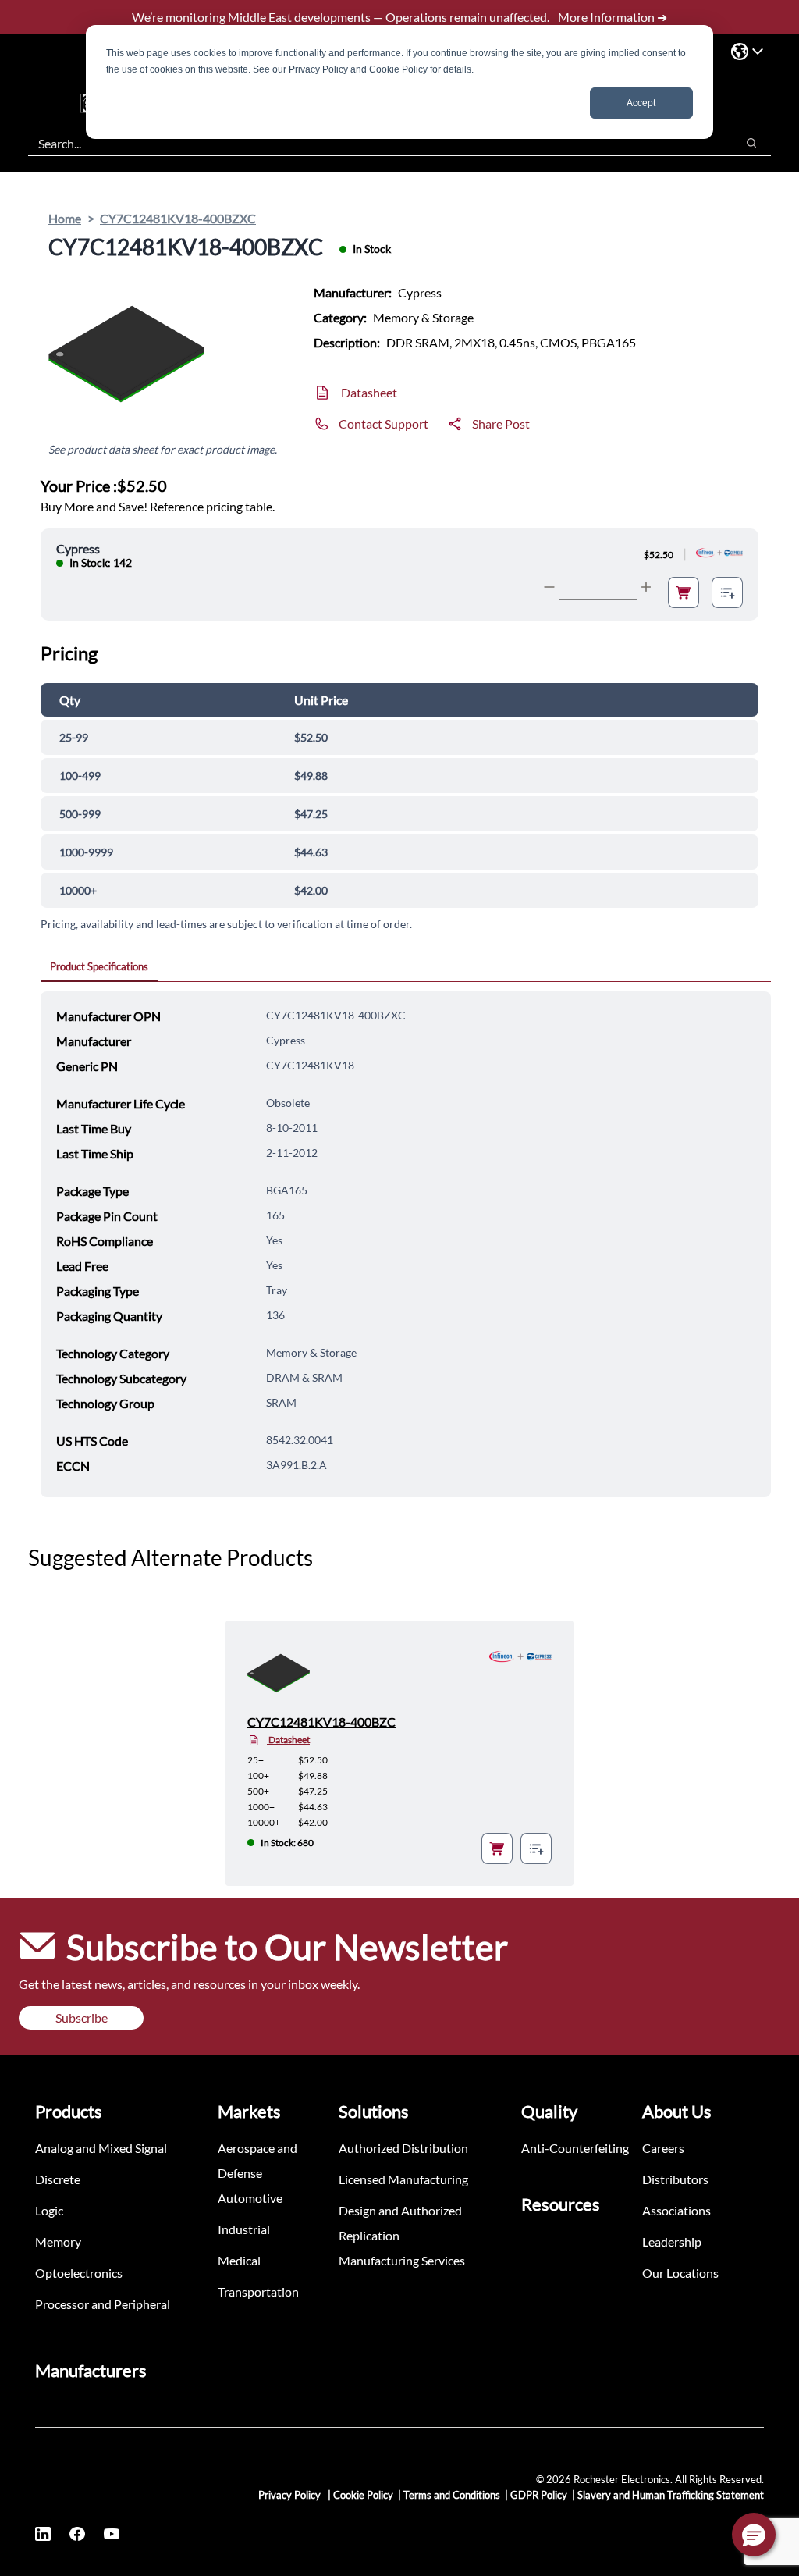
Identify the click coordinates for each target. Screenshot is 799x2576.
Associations (676, 2210)
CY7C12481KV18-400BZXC (178, 218)
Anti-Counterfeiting (575, 2148)
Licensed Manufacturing (403, 2179)
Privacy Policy (291, 2495)
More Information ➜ (613, 17)
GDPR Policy (539, 2495)
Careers (663, 2148)
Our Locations (680, 2273)
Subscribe (82, 2017)
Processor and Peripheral (103, 2304)
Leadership (672, 2242)
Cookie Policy (363, 2495)
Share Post (501, 423)
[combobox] (374, 143)
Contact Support (384, 423)
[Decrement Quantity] (549, 587)
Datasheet (369, 392)
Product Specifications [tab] (99, 966)
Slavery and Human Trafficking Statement (671, 2495)
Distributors (675, 2179)
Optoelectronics (79, 2273)
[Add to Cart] (684, 592)
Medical (239, 2260)
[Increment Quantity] (646, 587)
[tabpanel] (406, 1244)
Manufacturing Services (402, 2260)
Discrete (58, 2179)
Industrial (244, 2229)
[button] (754, 2535)
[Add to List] (727, 592)
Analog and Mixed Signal (101, 2148)
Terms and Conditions (452, 2495)
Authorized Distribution (403, 2148)
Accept (641, 103)
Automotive (250, 2198)
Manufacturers (91, 2370)
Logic (49, 2210)
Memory (58, 2242)
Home (65, 218)
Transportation (258, 2291)
